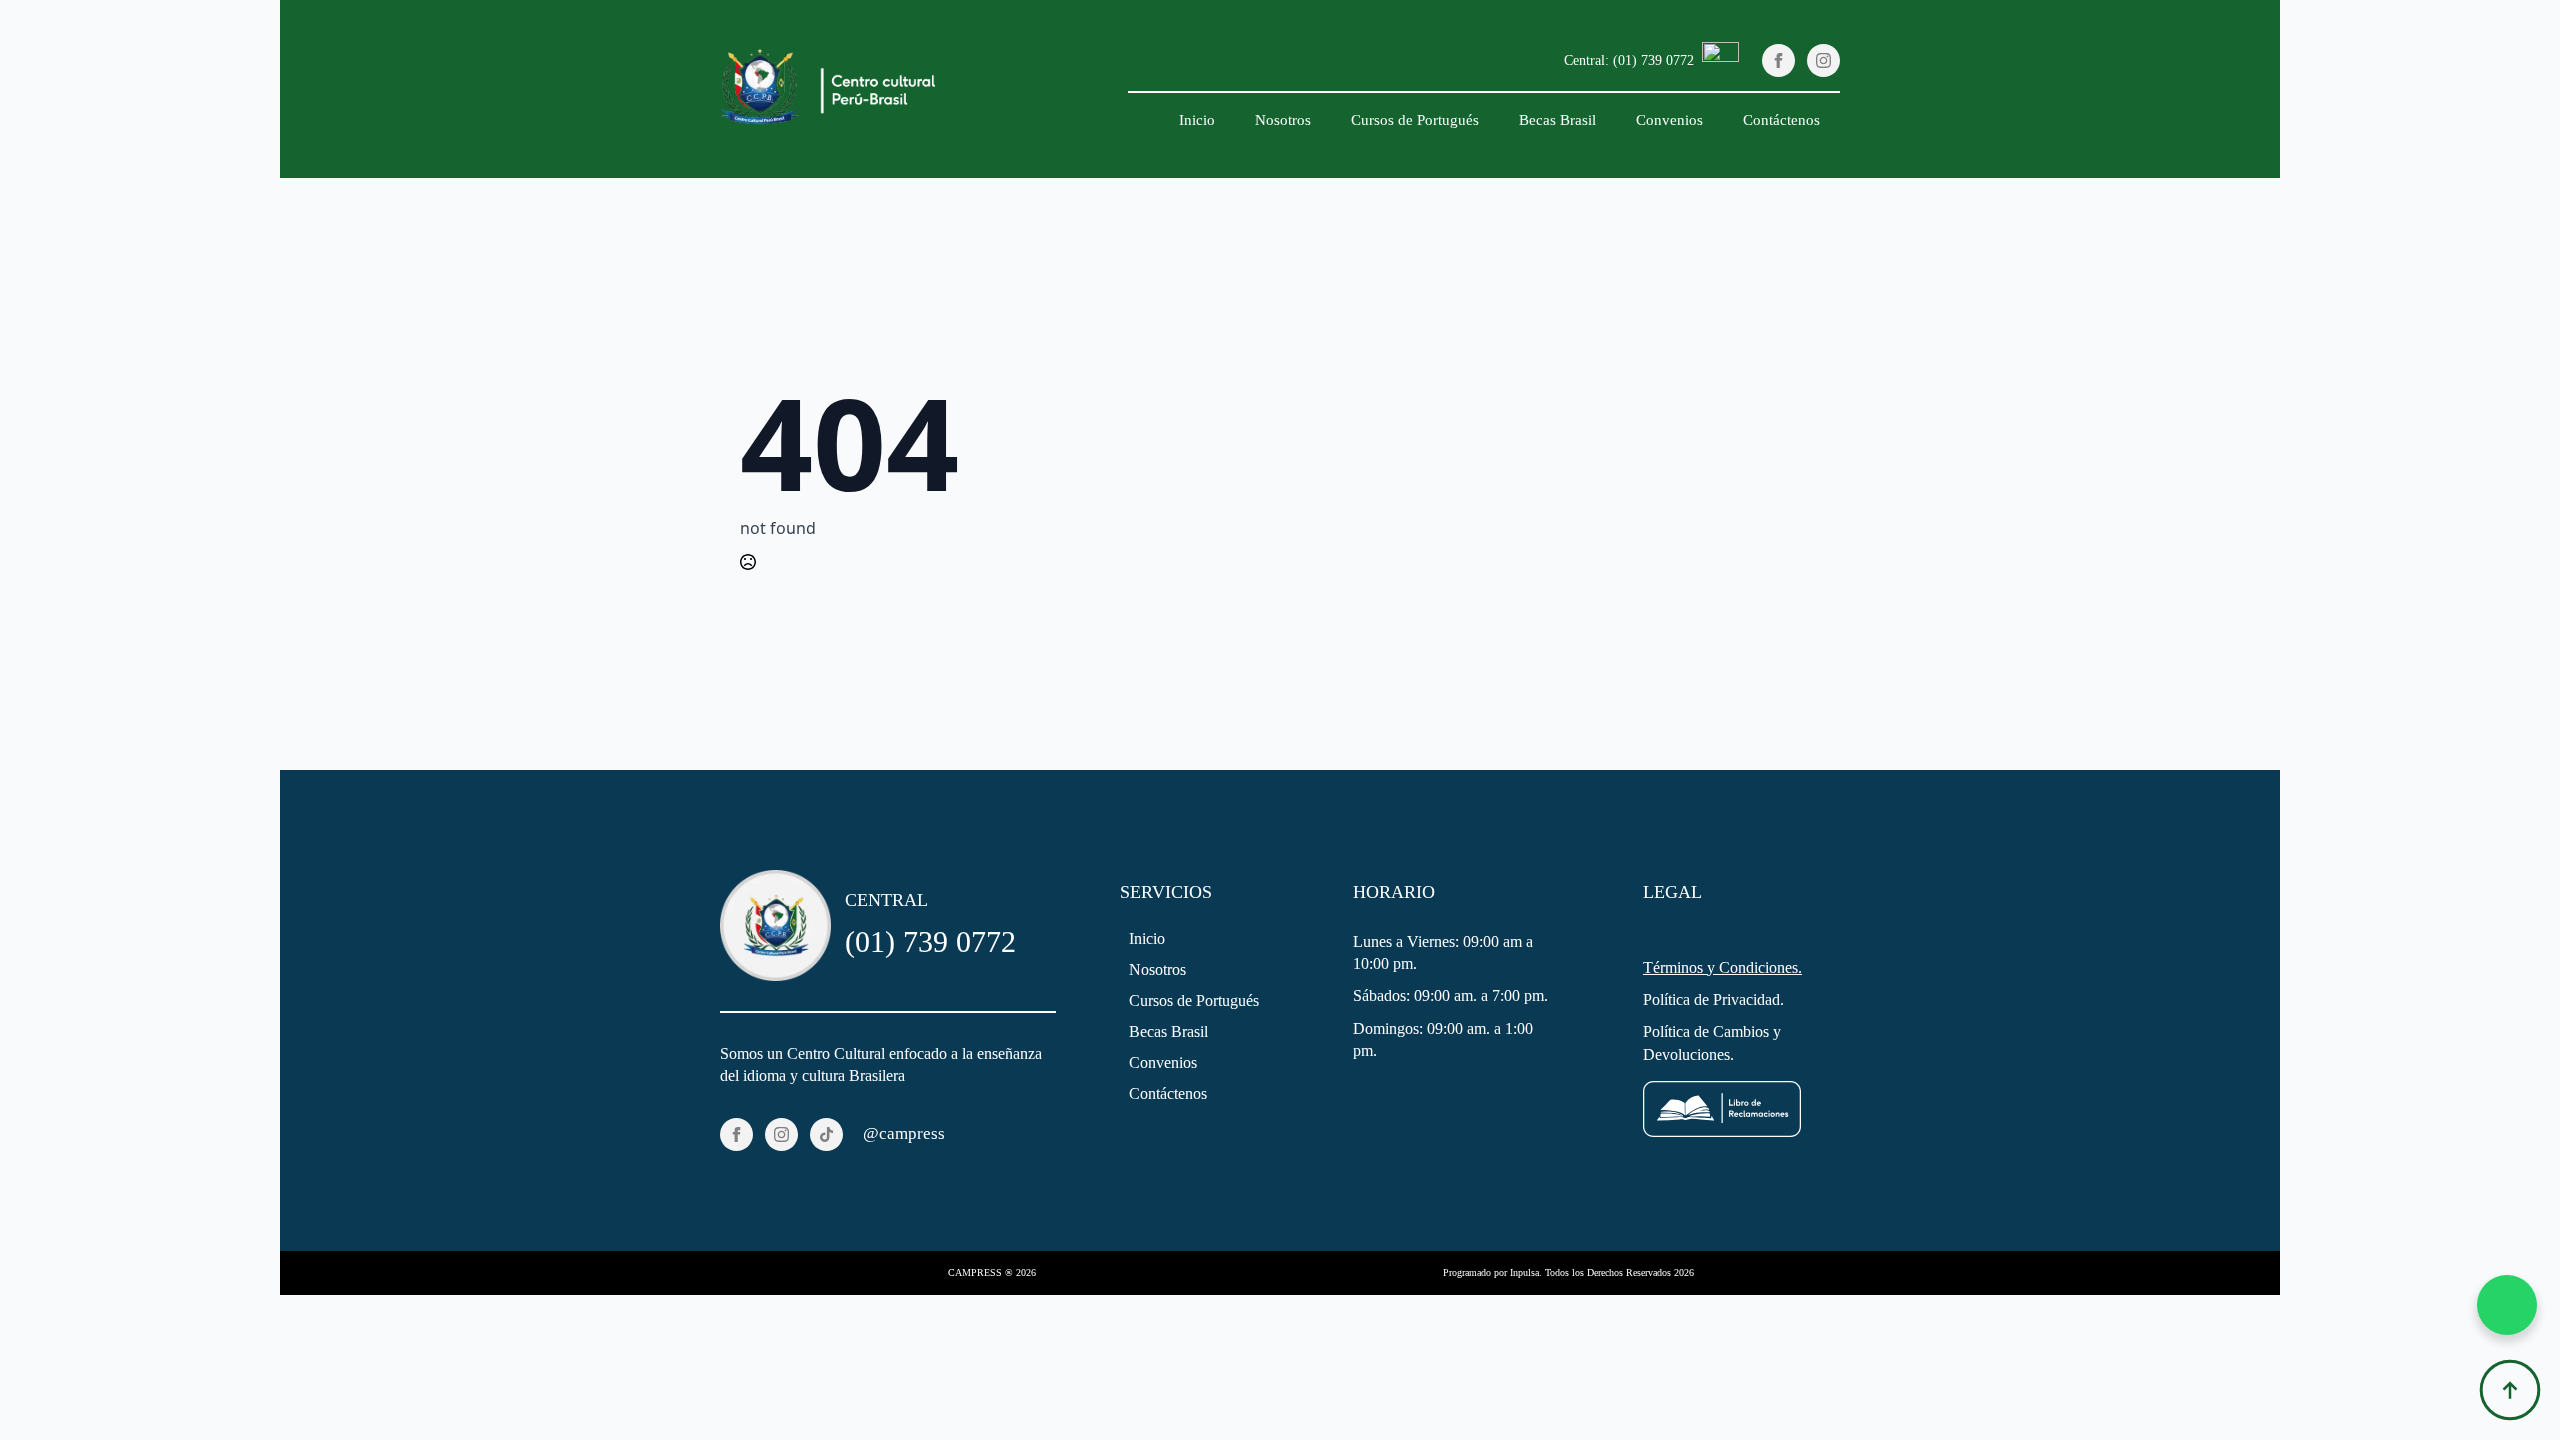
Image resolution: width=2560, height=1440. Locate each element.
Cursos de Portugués (1415, 120)
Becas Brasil (1557, 120)
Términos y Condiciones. (1722, 967)
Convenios (1669, 120)
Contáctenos (1781, 120)
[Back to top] (2510, 1390)
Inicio (1197, 120)
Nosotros (1283, 120)
